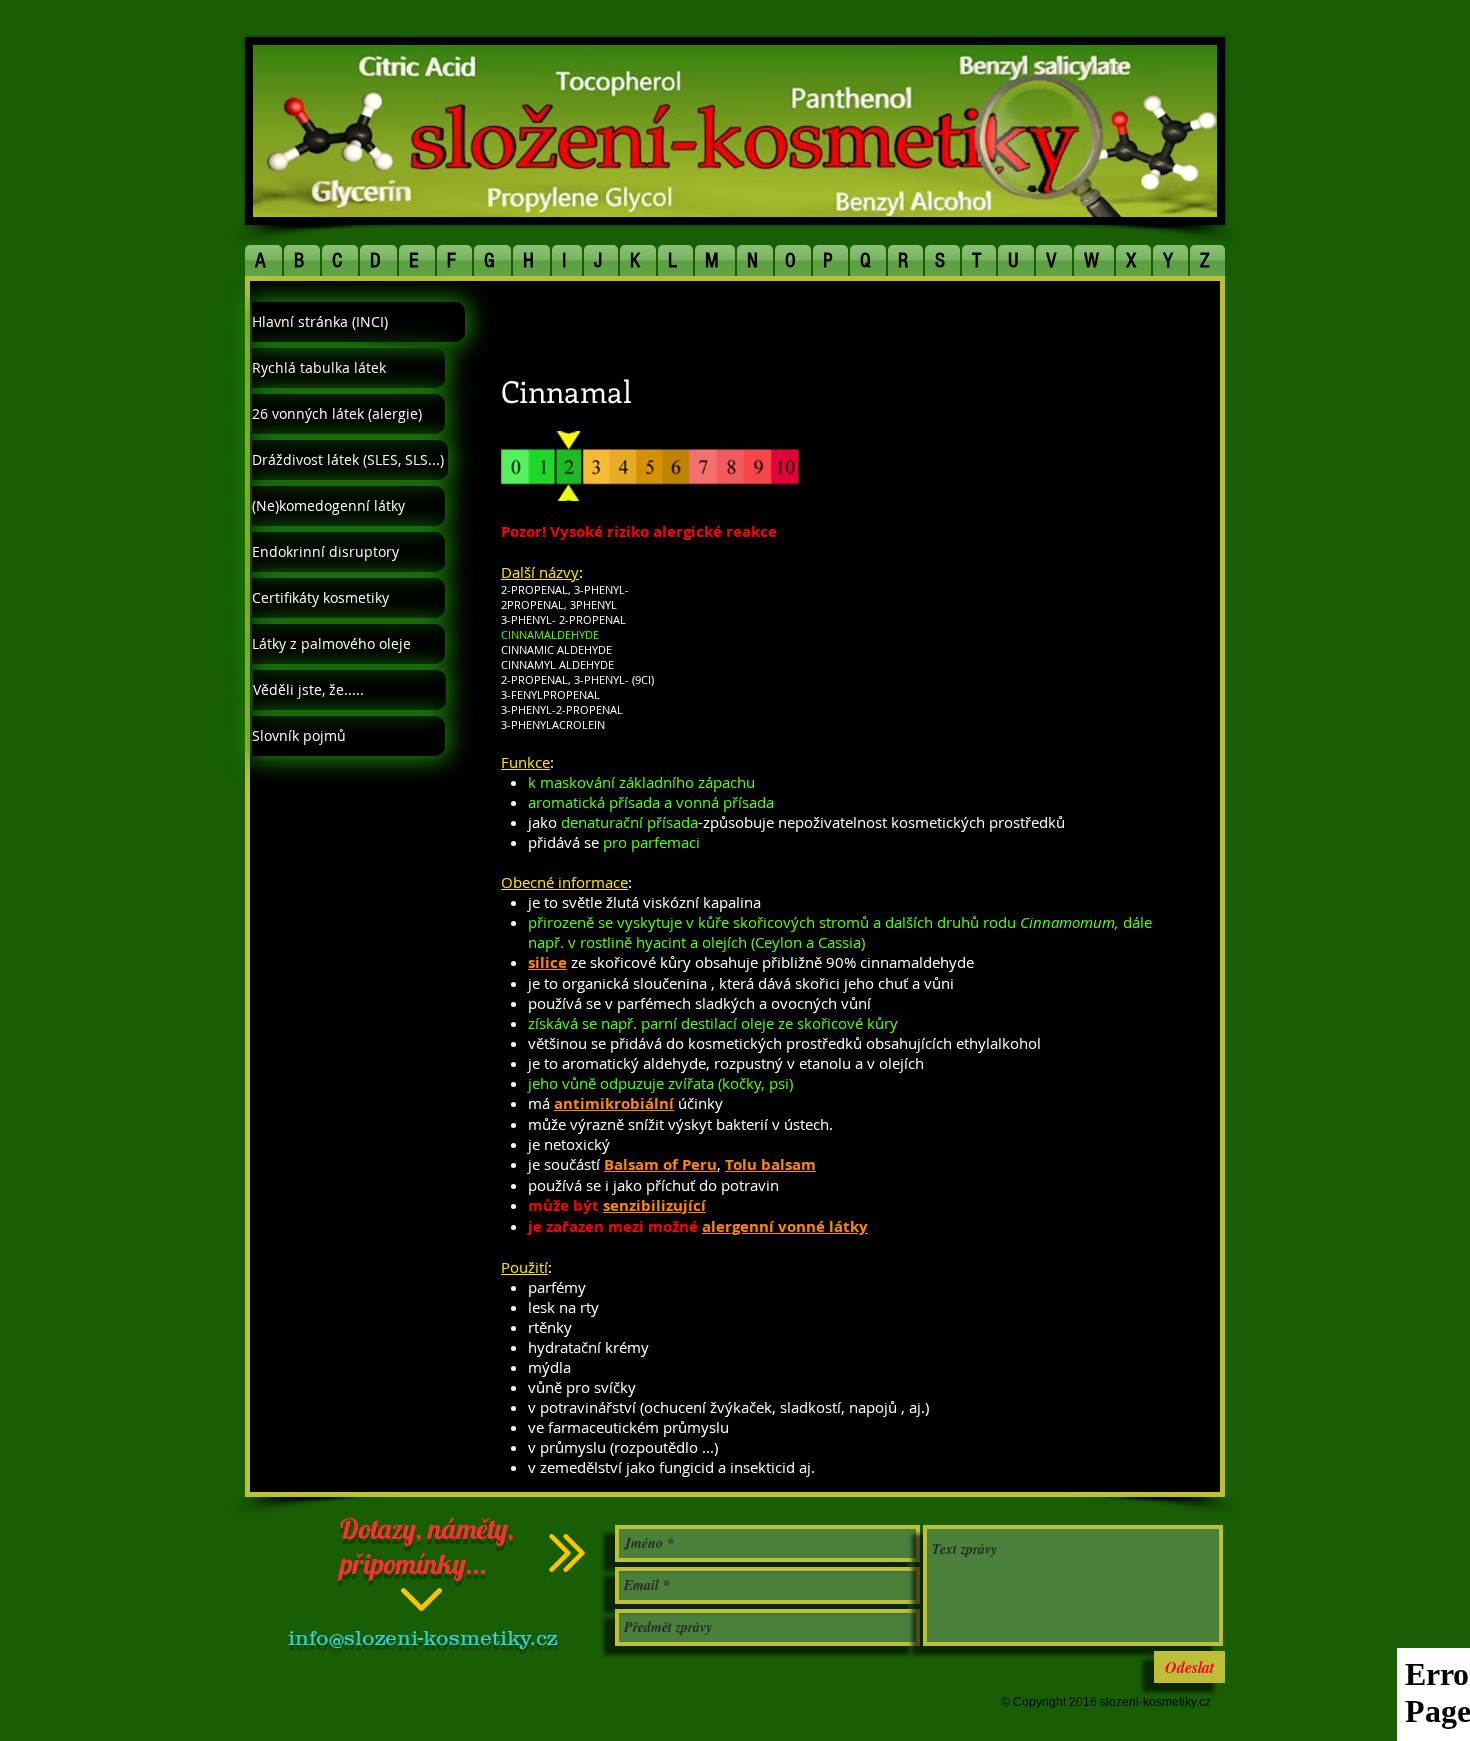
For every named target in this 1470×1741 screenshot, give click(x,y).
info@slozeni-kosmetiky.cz (422, 1637)
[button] (264, 260)
